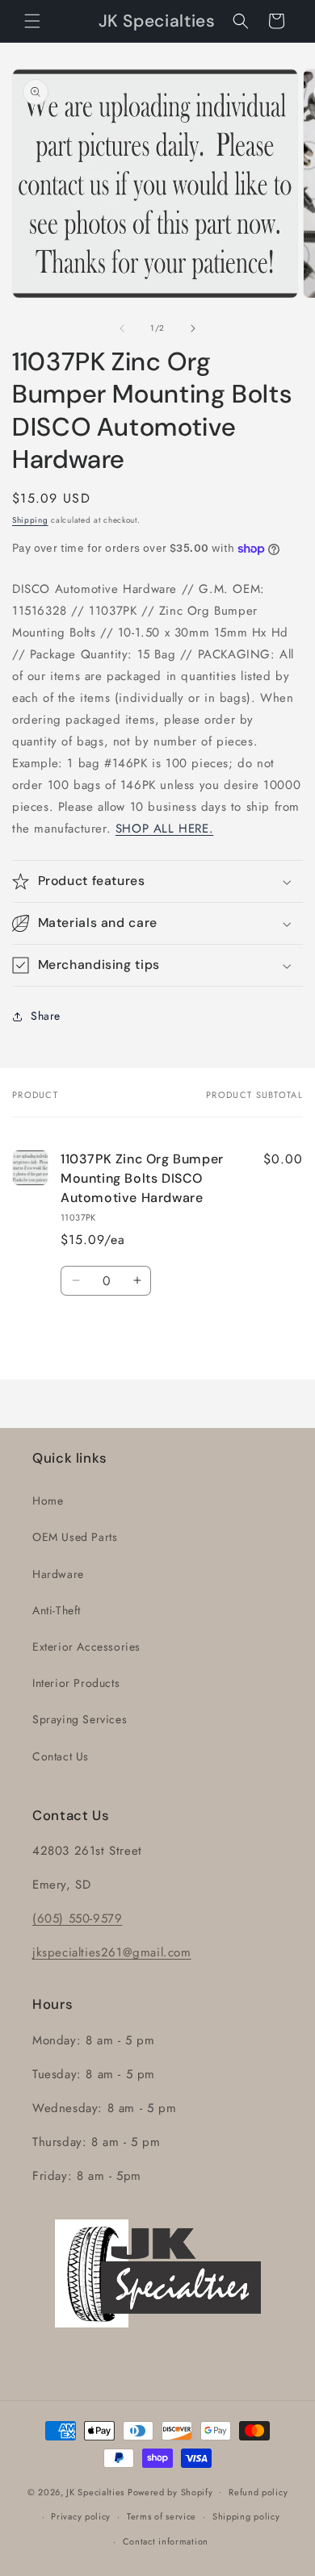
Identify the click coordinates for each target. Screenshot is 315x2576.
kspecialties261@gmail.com (114, 1952)
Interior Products (76, 1683)
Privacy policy (81, 2516)
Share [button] (46, 1016)
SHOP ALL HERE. (164, 829)
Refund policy (258, 2492)
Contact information (166, 2541)
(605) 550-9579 (77, 1918)
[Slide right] (193, 328)
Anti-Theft (57, 1610)
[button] (32, 21)
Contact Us (61, 1756)
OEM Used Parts (75, 1537)
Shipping (30, 520)
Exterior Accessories (86, 1647)
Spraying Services (80, 1719)
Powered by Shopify (170, 2491)
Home (48, 1501)
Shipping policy (246, 2516)
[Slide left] (122, 328)
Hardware (58, 1574)
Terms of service (162, 2516)
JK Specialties (95, 2491)
